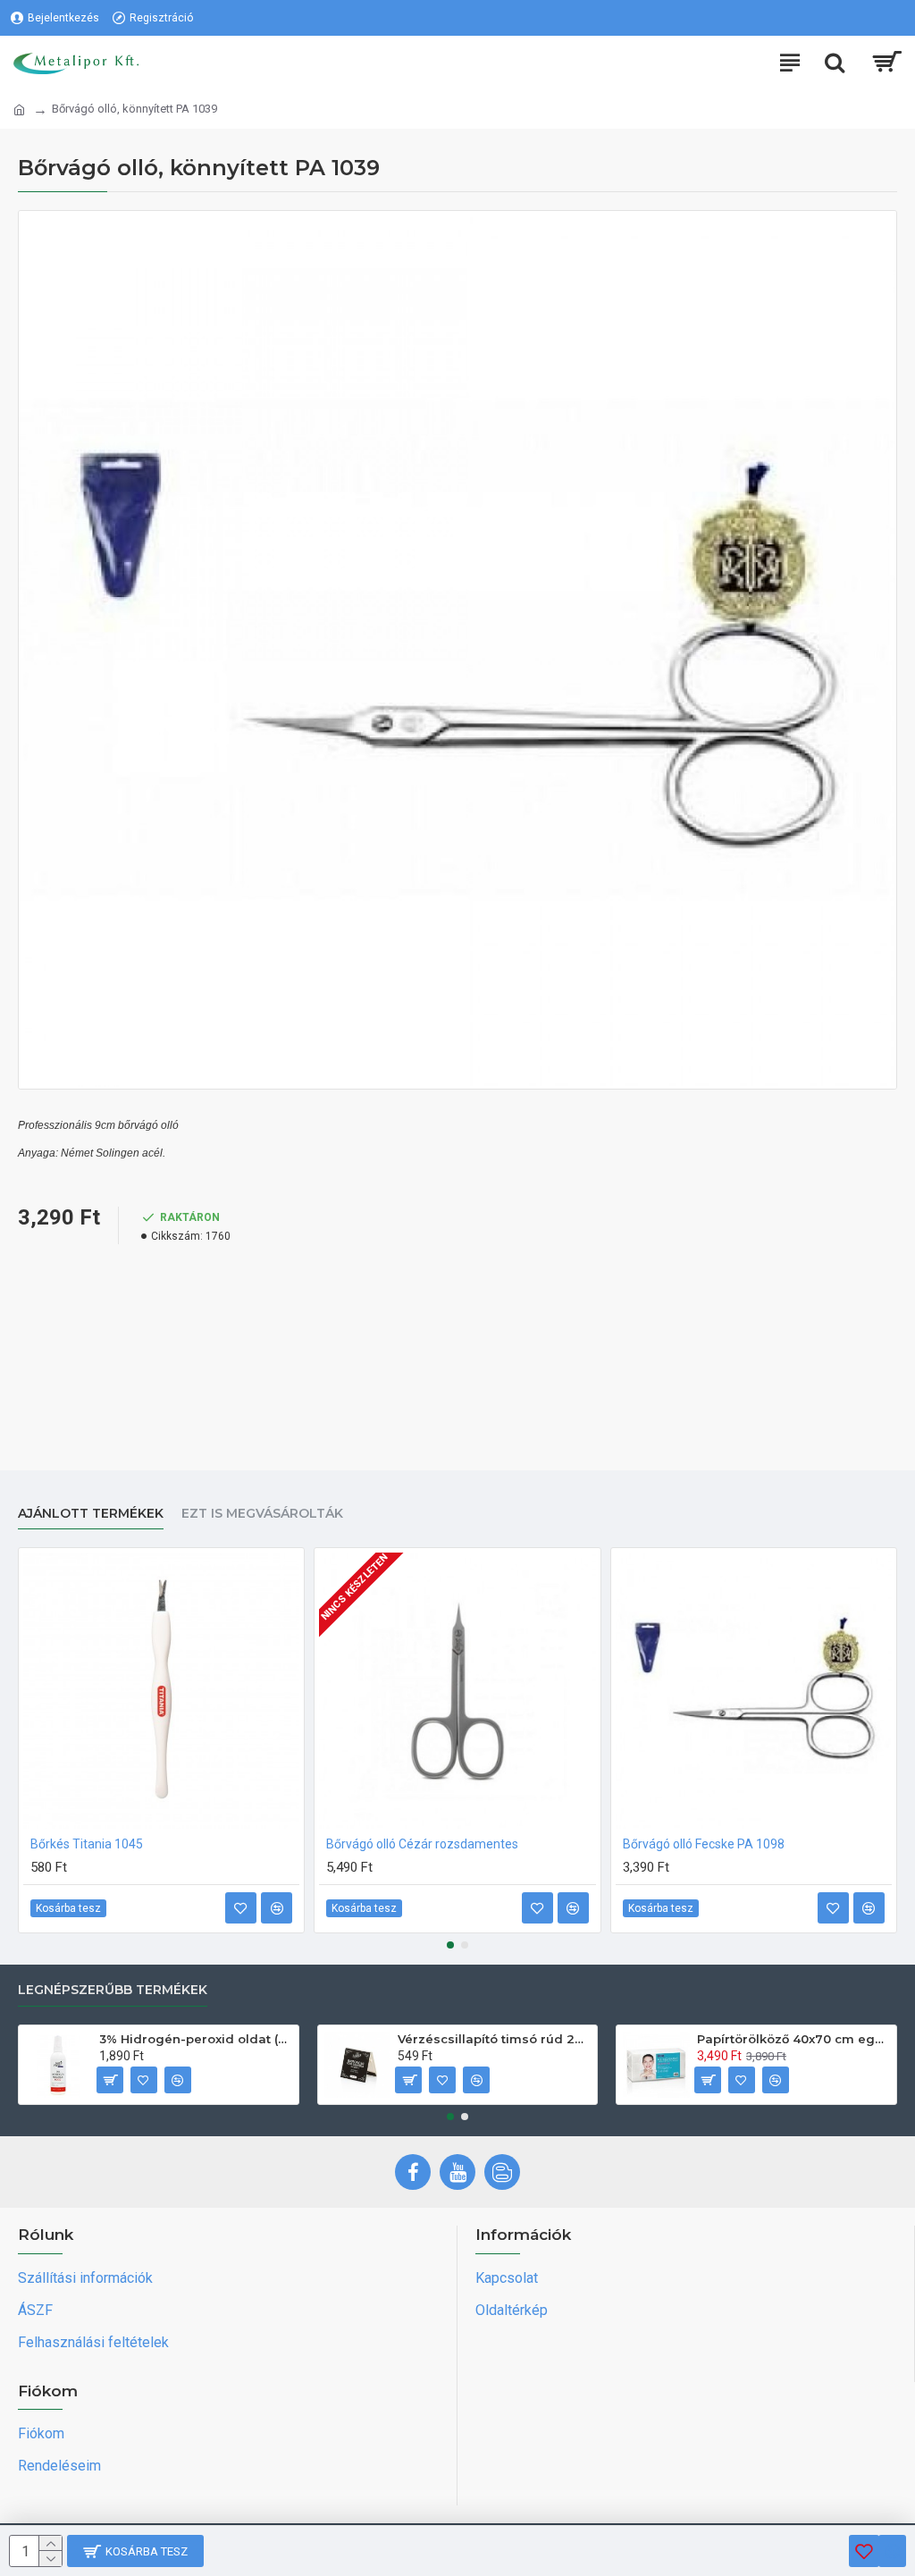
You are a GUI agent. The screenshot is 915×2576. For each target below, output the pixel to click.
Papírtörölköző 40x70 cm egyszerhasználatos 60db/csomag (793, 2039)
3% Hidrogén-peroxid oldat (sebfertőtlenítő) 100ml (196, 2039)
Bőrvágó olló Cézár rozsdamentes (422, 1844)
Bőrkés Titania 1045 (87, 1844)
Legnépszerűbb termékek (113, 1990)
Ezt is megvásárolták (262, 1514)
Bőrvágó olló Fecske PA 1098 (704, 1844)
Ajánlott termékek (91, 1514)
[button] (450, 1945)
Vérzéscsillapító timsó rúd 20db (494, 2039)
